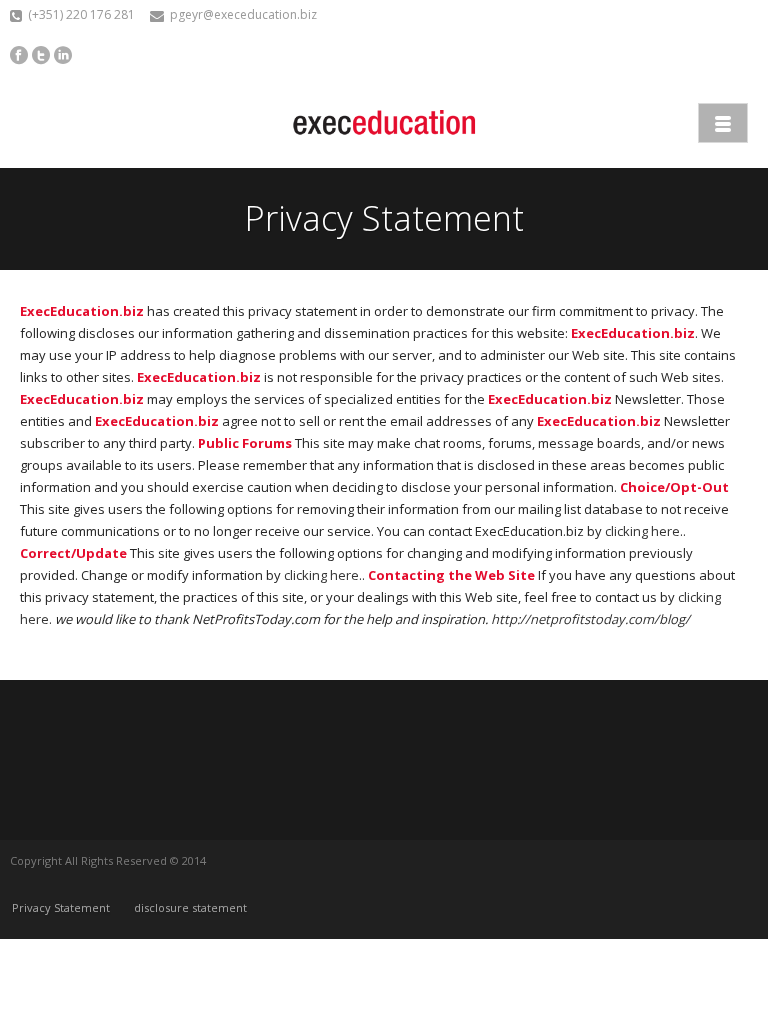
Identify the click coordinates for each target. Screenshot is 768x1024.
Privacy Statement (61, 907)
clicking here (642, 531)
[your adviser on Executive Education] (384, 122)
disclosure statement (190, 907)
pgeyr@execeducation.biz (243, 14)
